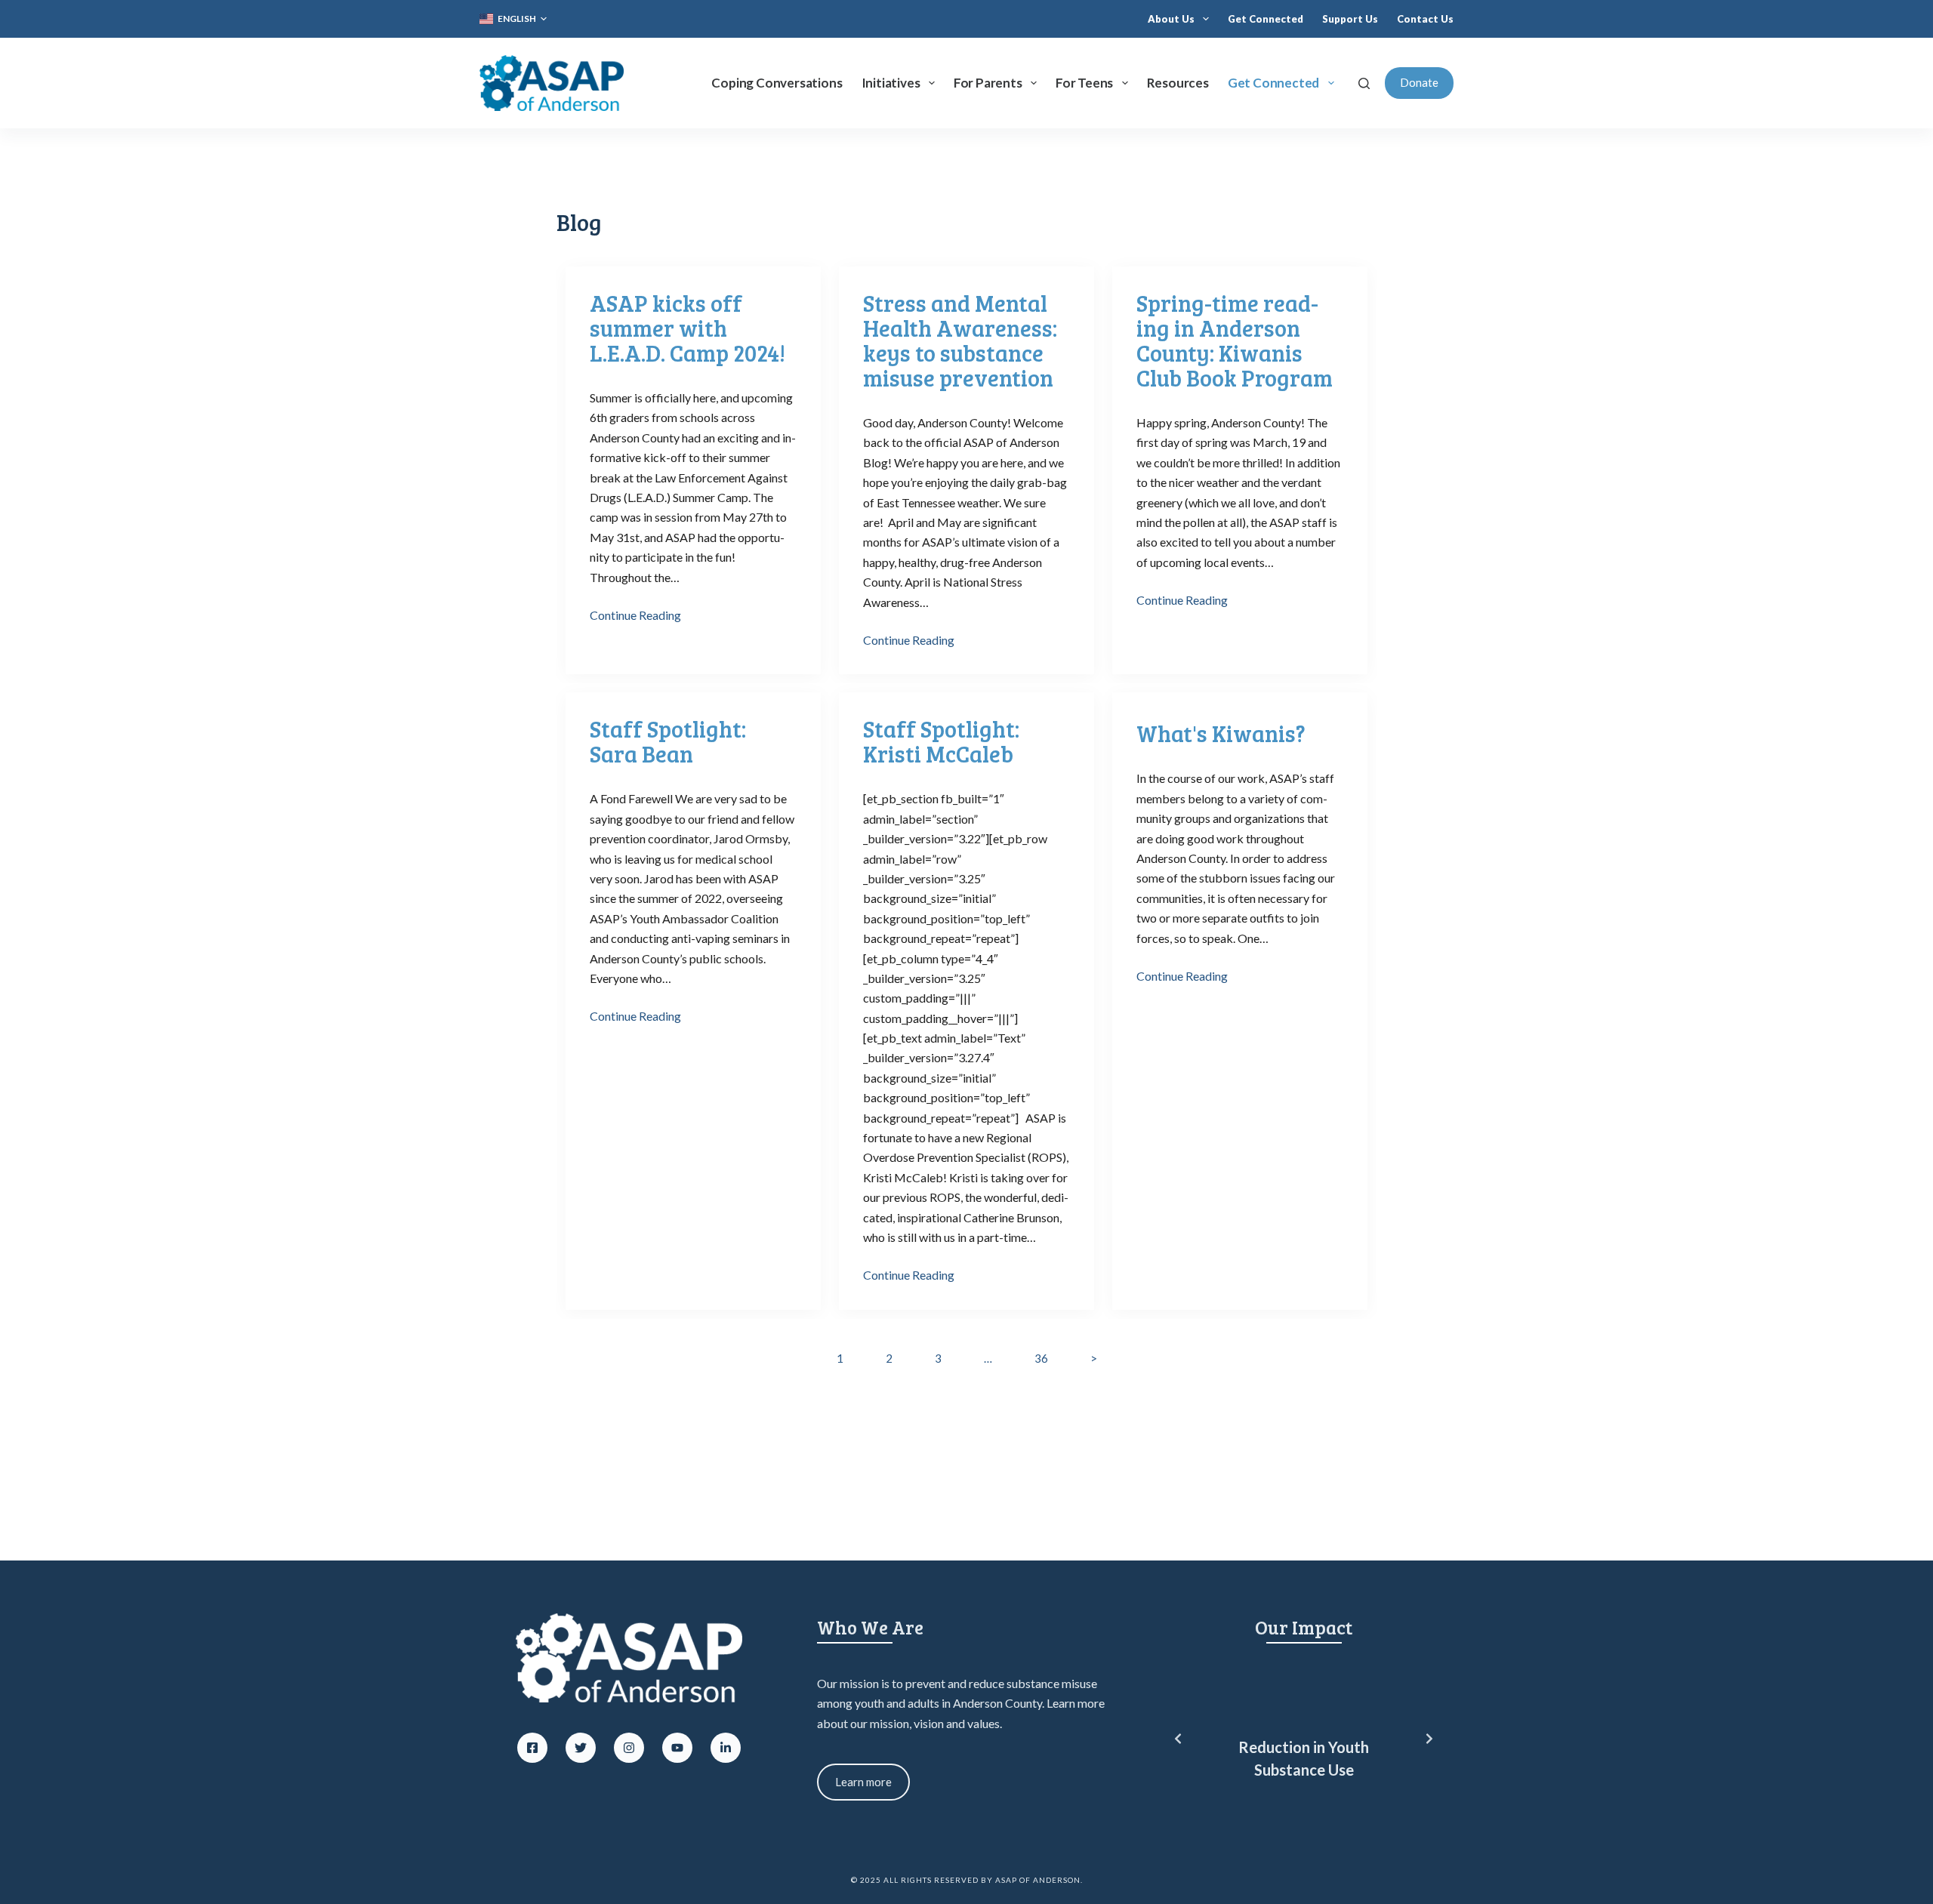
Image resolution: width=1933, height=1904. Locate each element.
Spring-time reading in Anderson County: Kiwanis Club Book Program (1235, 340)
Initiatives (891, 83)
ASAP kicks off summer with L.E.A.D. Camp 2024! (687, 328)
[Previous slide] (1178, 1739)
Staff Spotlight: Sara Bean (668, 741)
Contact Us (1425, 19)
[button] (513, 19)
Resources (1178, 83)
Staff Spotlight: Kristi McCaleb (941, 741)
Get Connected (1266, 19)
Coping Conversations (777, 83)
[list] (1304, 1739)
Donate (1419, 82)
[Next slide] (1429, 1739)
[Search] (1364, 83)
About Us (1171, 19)
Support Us (1350, 19)
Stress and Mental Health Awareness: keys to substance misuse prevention (960, 340)
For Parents (988, 83)
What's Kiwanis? (1221, 733)
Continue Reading (635, 615)
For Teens (1084, 83)
